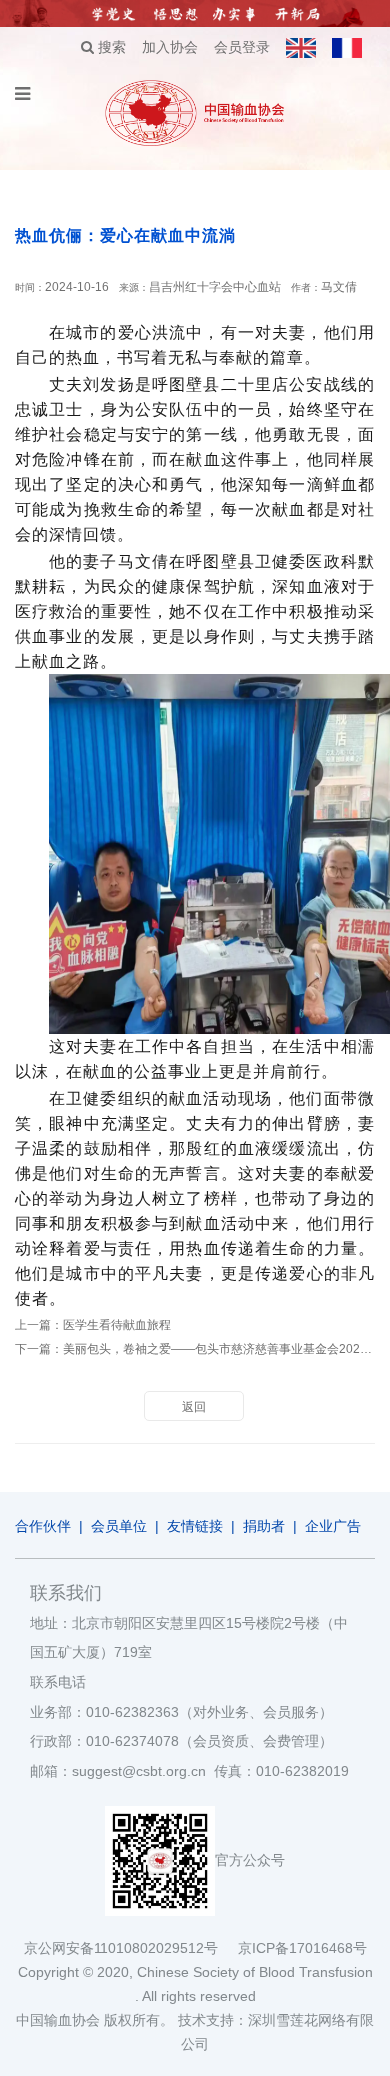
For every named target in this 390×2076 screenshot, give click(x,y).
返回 (194, 1407)
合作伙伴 (43, 1526)
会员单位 (119, 1526)
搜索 (110, 47)
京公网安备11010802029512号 (131, 1948)
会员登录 (242, 47)
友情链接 (195, 1526)
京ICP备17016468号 (302, 1948)
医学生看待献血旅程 (117, 1325)
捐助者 (264, 1526)
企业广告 (333, 1526)
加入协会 (170, 47)
